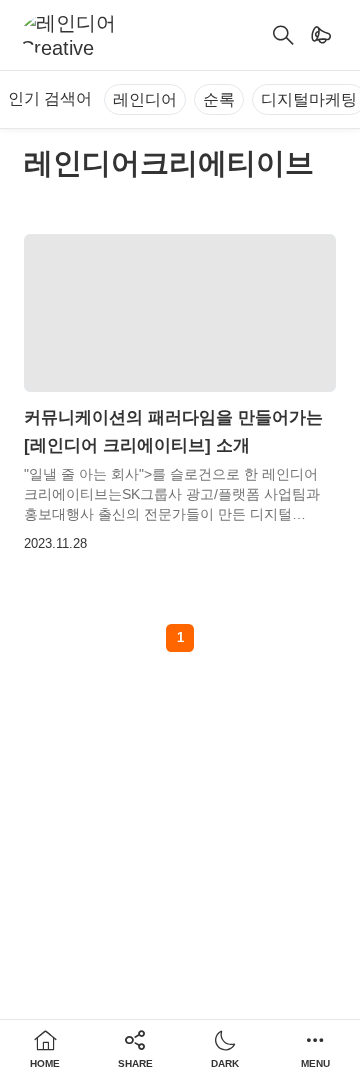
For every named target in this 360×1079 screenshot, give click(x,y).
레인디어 (145, 99)
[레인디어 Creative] (77, 35)
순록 (219, 99)
